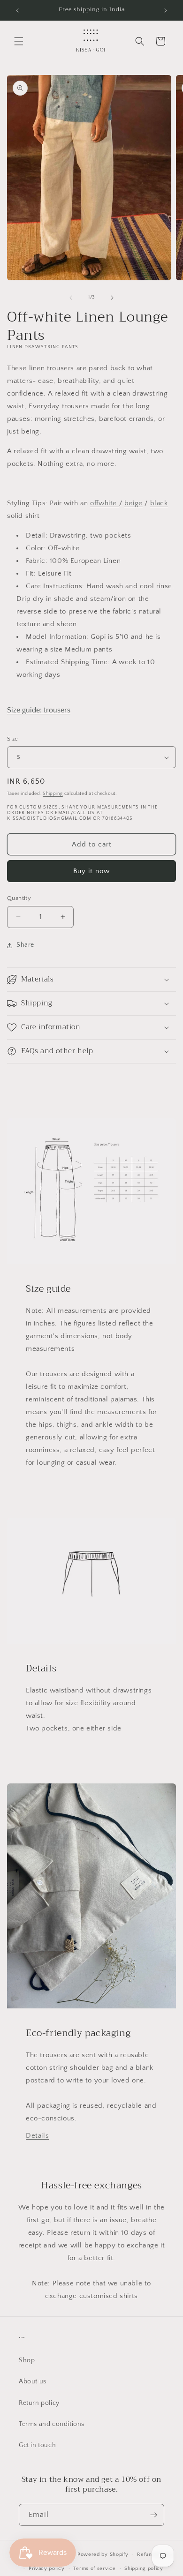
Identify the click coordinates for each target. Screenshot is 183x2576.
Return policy (39, 2403)
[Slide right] (112, 298)
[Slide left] (71, 298)
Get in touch (37, 2445)
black (159, 503)
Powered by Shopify (103, 2554)
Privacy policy (47, 2569)
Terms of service (94, 2569)
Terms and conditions (52, 2424)
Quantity (19, 898)
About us (33, 2381)
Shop (27, 2360)
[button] (19, 41)
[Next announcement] (166, 10)
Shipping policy (144, 2569)
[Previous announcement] (17, 10)
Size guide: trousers (39, 710)
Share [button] (25, 945)
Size (13, 739)
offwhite (104, 503)
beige (133, 503)
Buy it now (91, 871)
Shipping (53, 794)
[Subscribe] (153, 2515)
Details (37, 2136)
